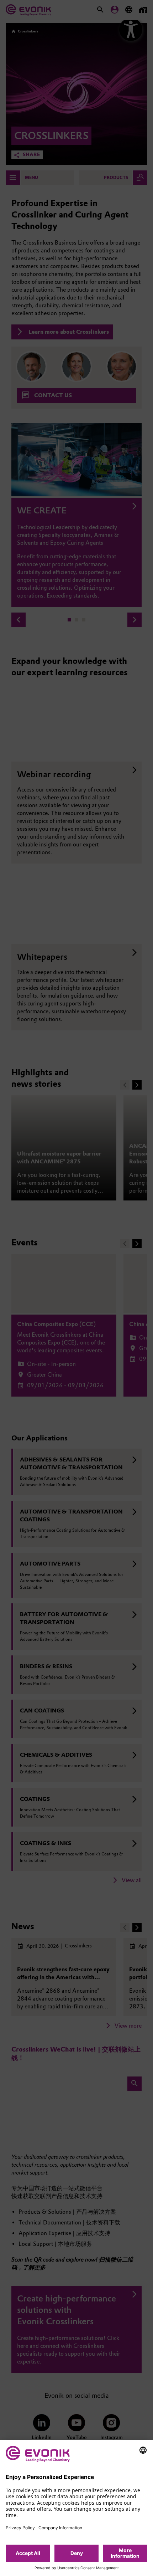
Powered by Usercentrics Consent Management (77, 2568)
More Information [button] (125, 2553)
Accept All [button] (28, 2553)
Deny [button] (77, 2553)
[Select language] (143, 2450)
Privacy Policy (20, 2528)
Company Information (60, 2528)
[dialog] (76, 2508)
